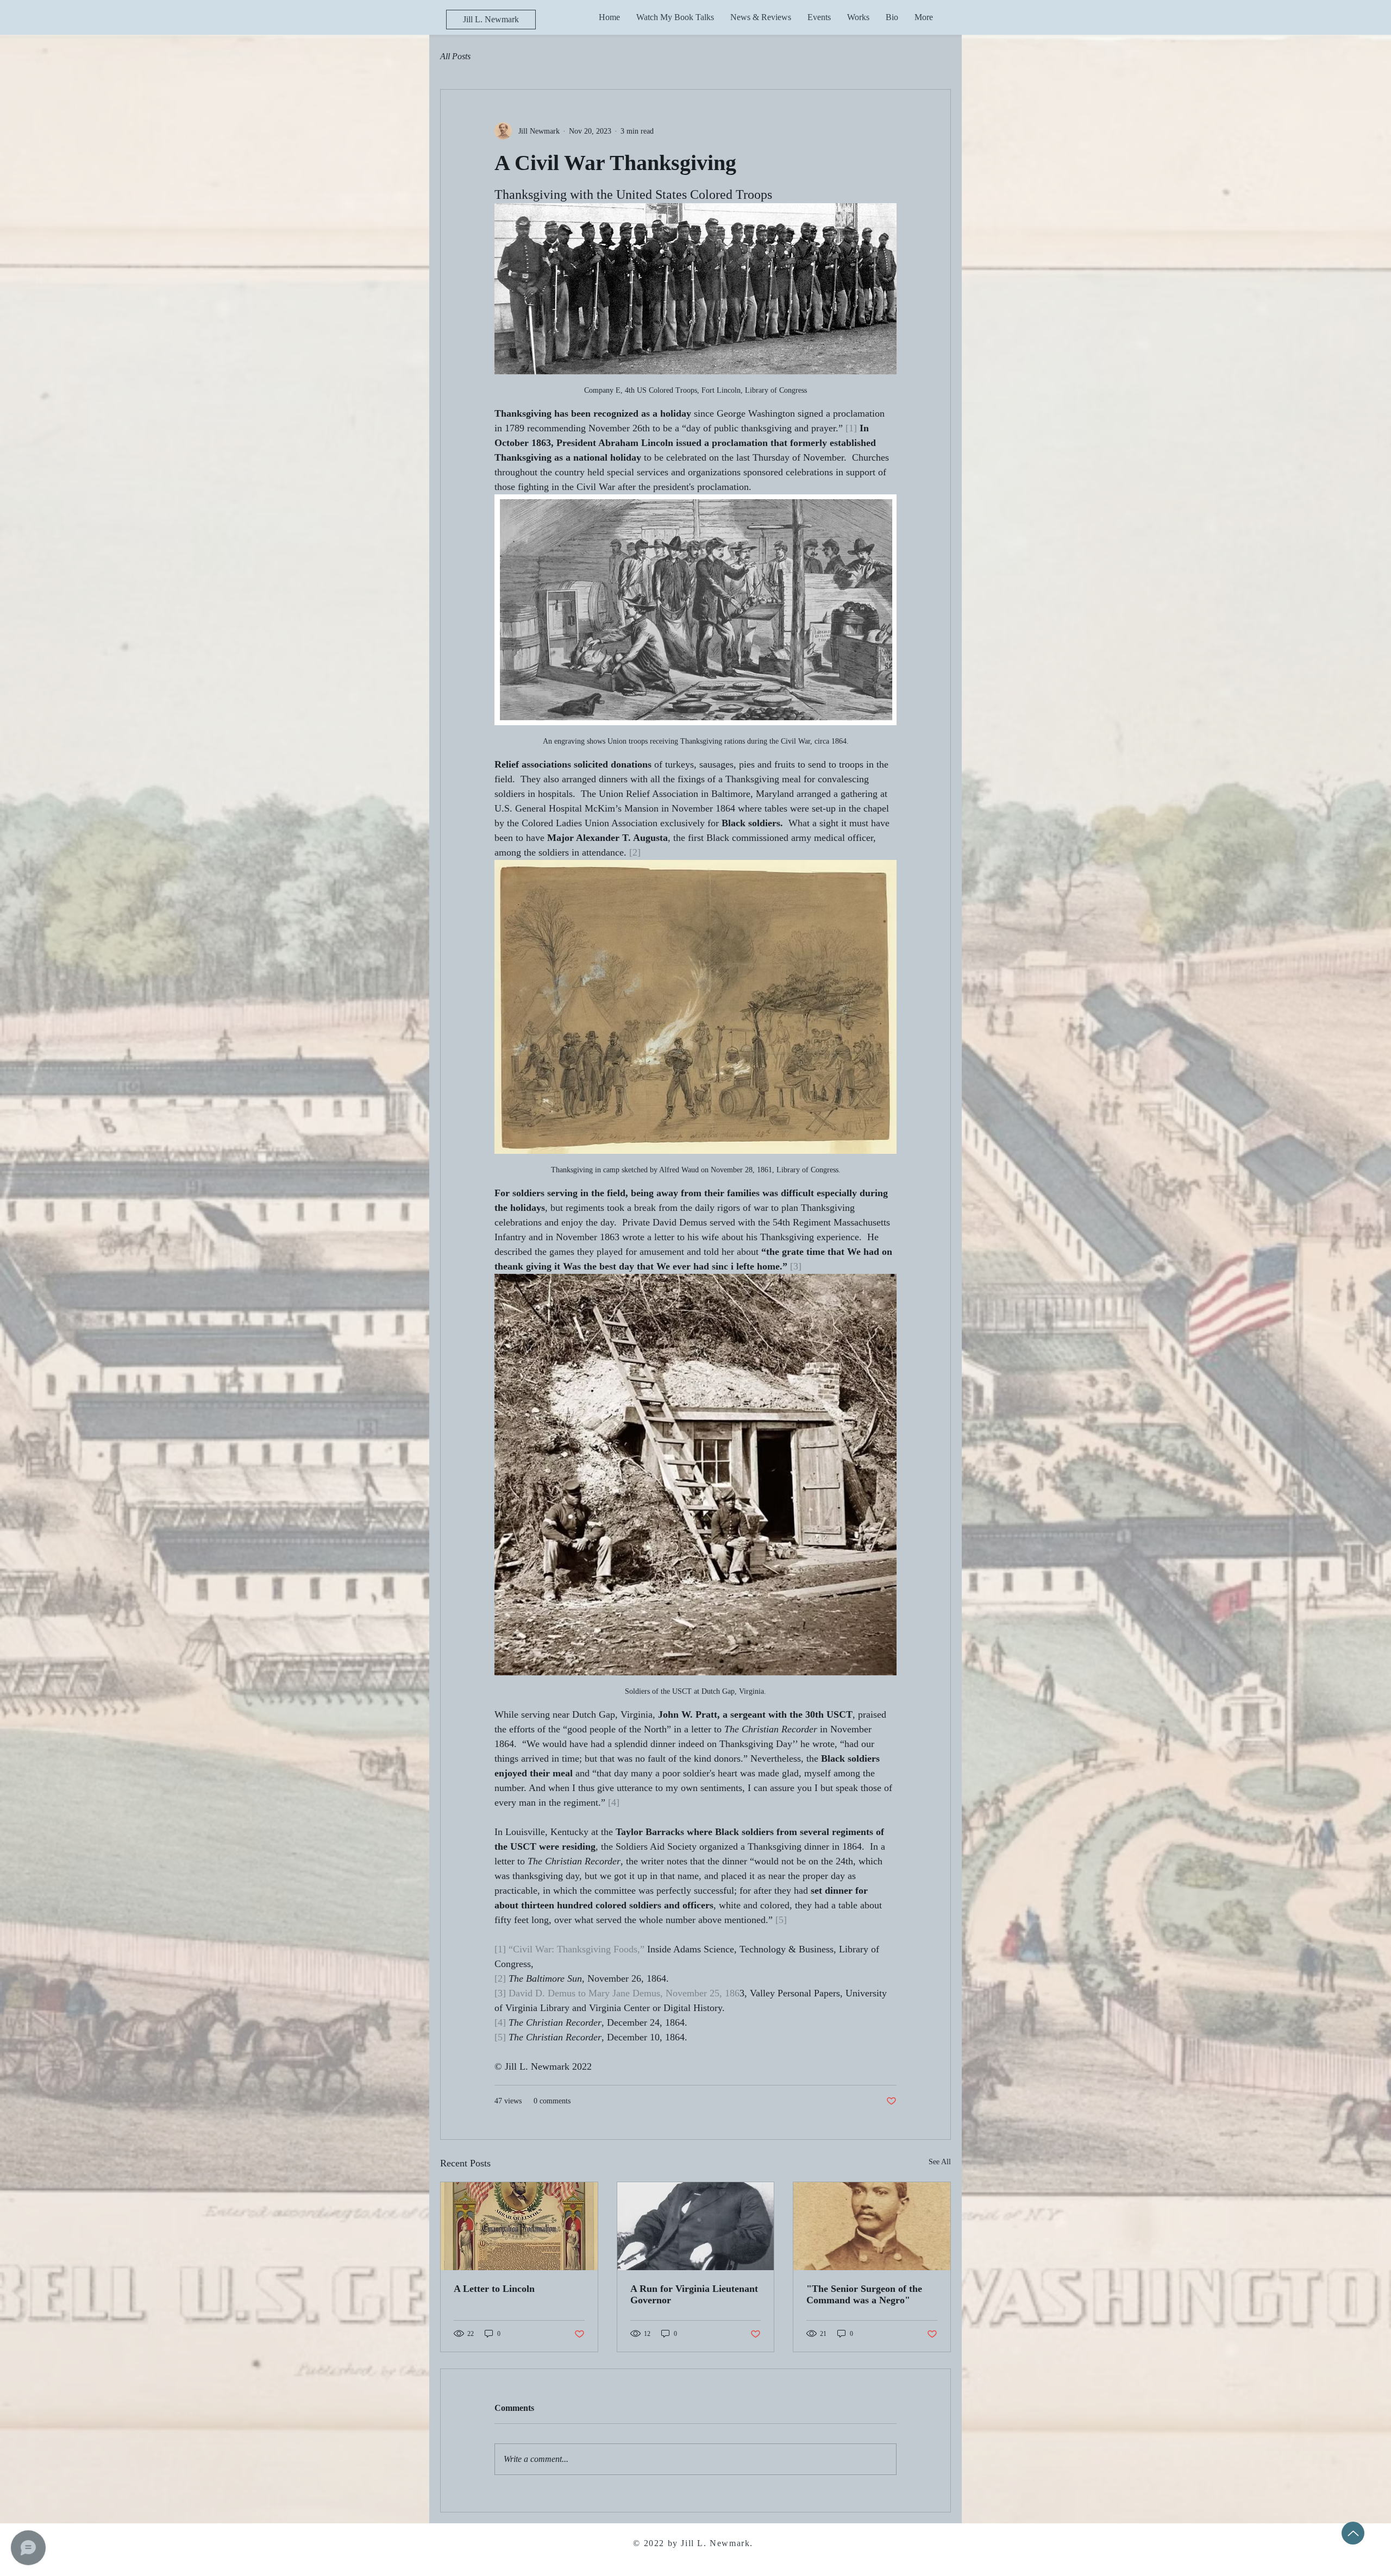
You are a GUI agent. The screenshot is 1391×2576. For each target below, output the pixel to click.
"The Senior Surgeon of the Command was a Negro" (864, 2294)
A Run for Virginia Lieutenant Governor (694, 2294)
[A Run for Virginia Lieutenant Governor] (696, 2226)
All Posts (455, 56)
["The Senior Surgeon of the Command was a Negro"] (872, 2226)
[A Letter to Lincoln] (519, 2226)
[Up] (1353, 2533)
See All (940, 2162)
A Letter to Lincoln (494, 2289)
